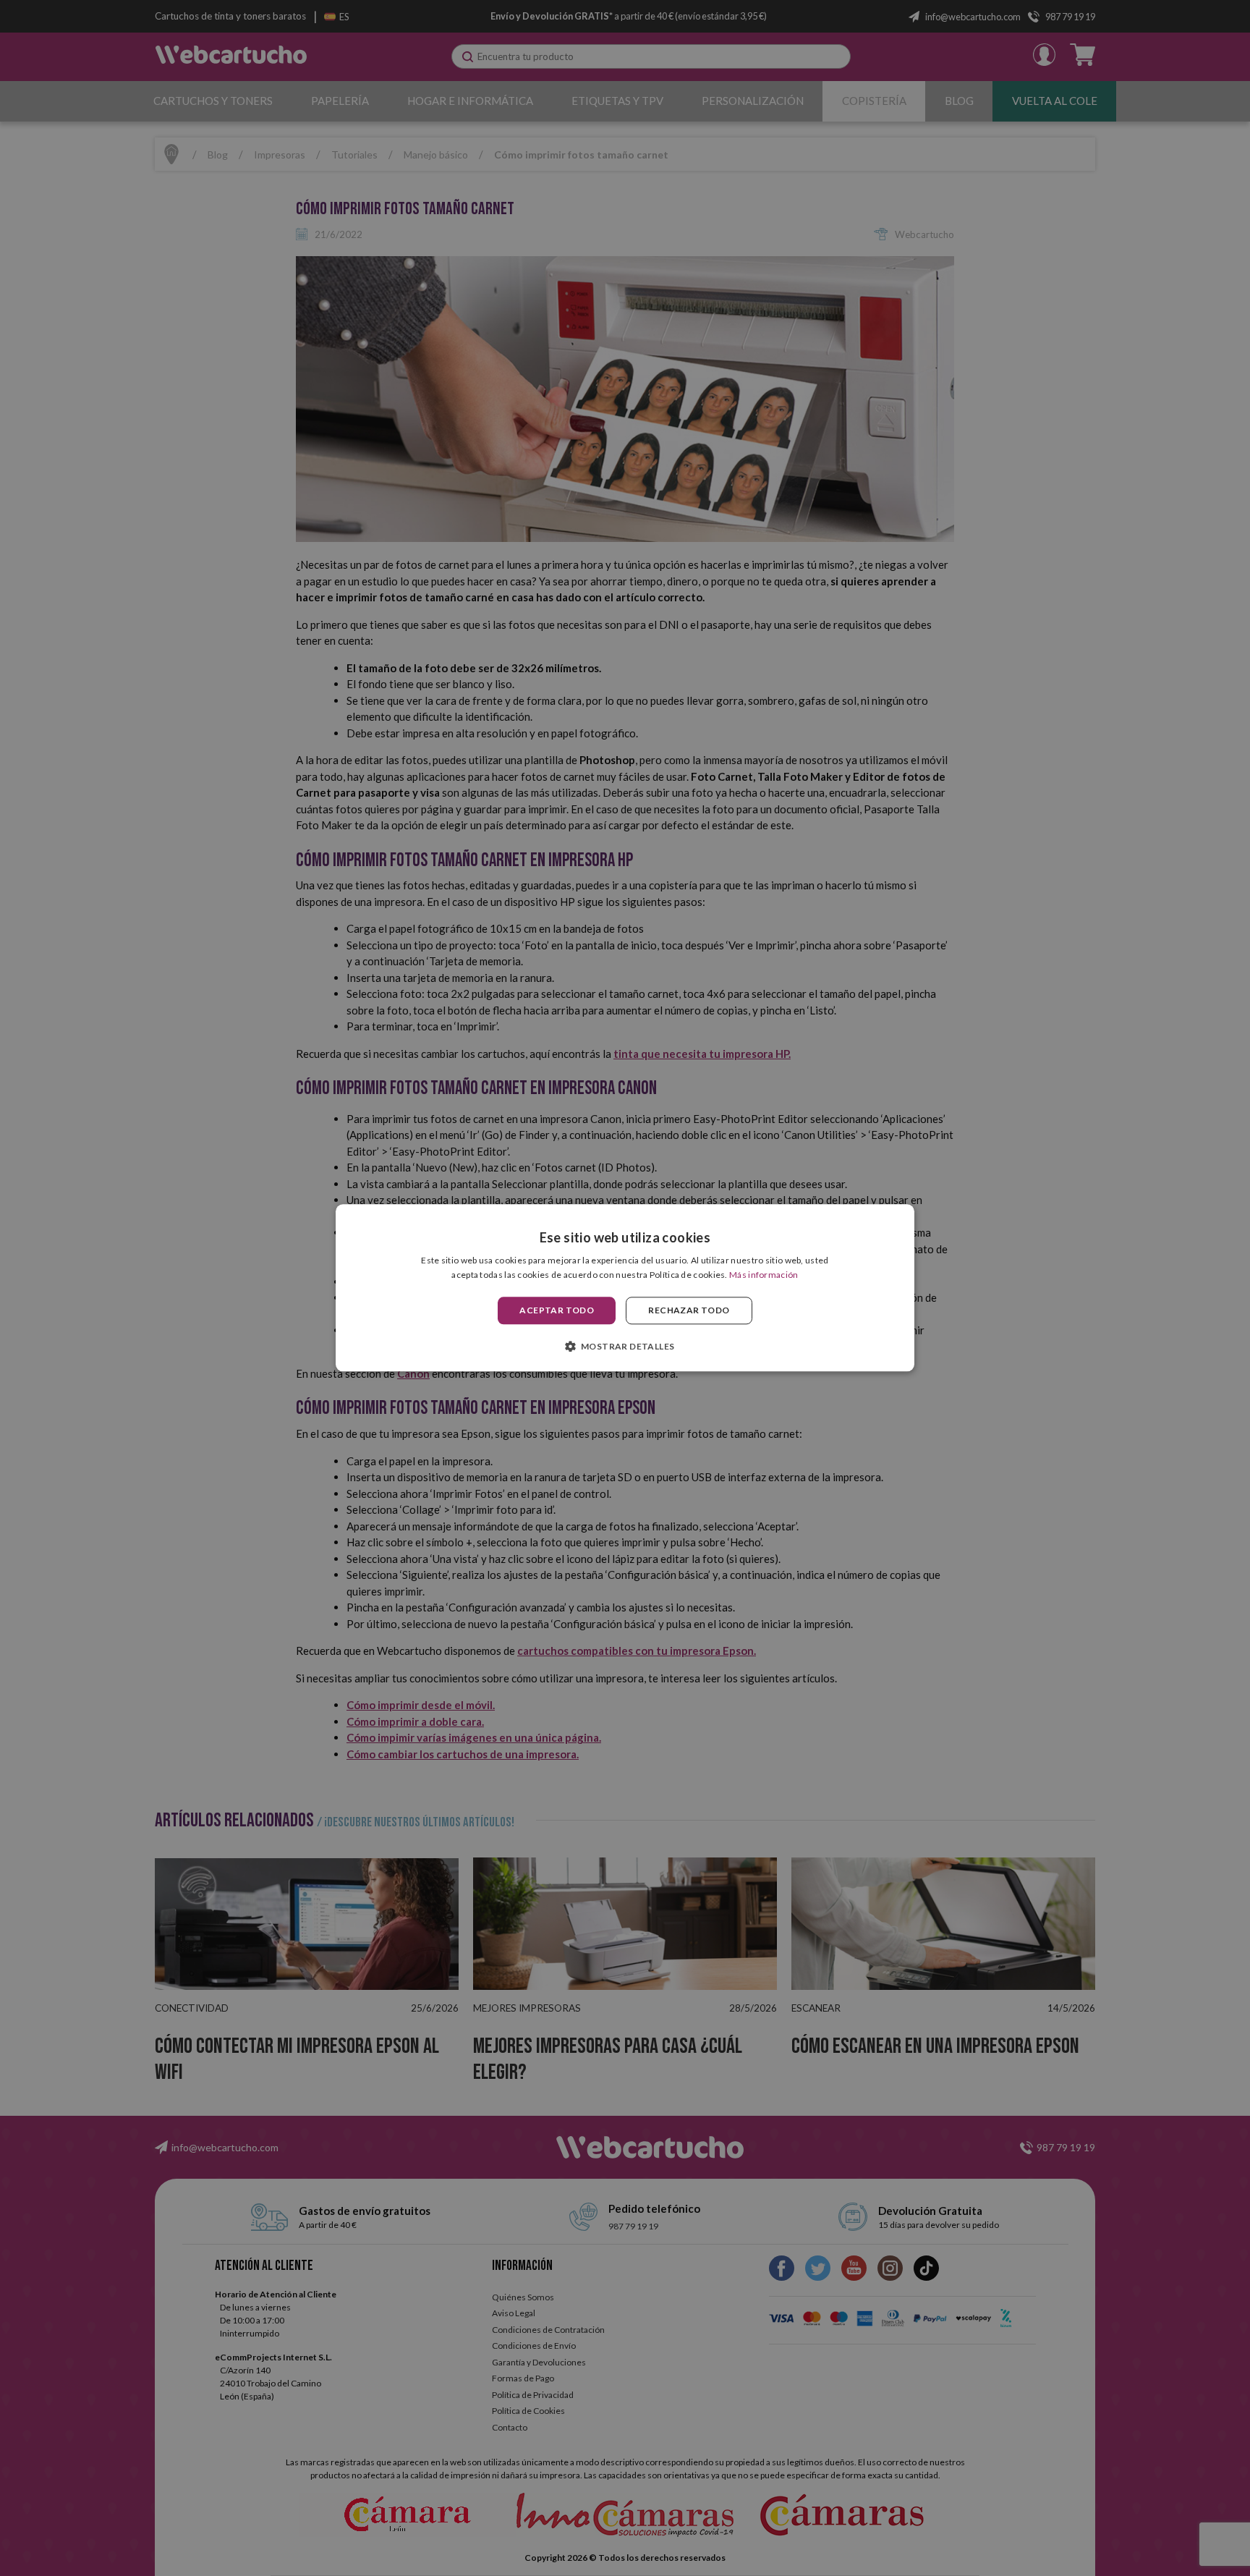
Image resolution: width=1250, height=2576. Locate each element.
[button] (625, 1347)
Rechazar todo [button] (689, 1310)
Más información (764, 1275)
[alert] (625, 1288)
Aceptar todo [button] (557, 1310)
